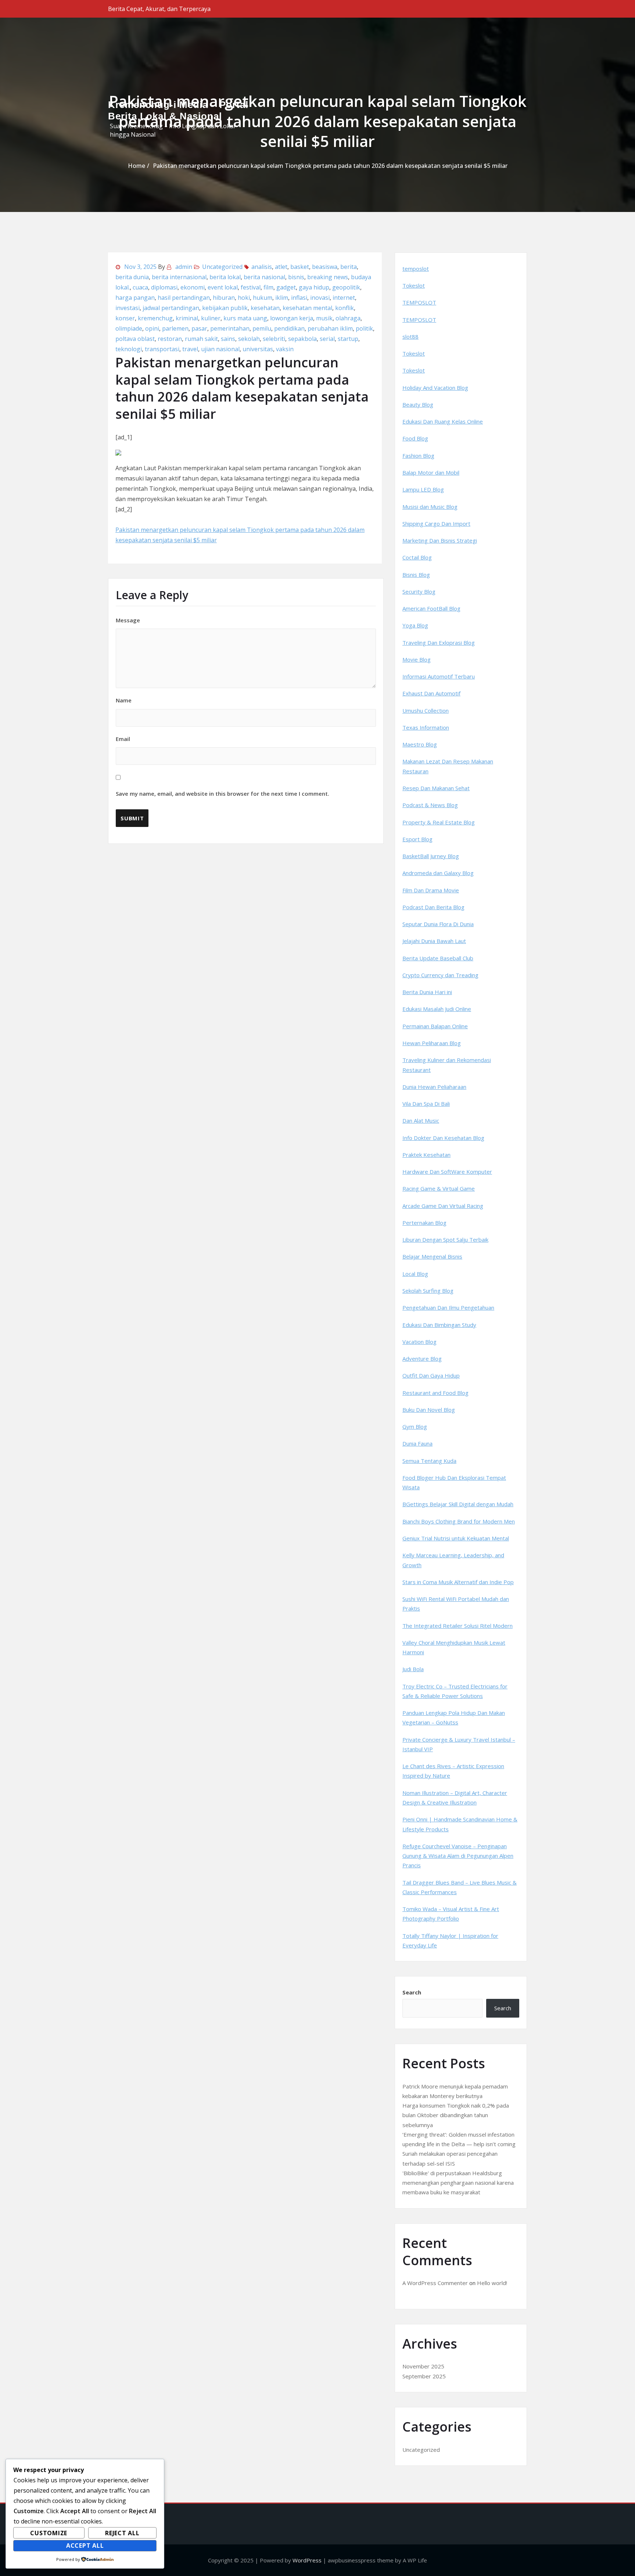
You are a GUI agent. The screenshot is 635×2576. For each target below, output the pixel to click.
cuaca (140, 287)
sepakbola (302, 339)
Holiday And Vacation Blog (435, 388)
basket (300, 267)
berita (349, 267)
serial (327, 339)
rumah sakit (201, 339)
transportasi (162, 349)
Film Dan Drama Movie (431, 890)
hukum (263, 298)
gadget (286, 287)
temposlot (416, 269)
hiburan (224, 298)
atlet (281, 267)
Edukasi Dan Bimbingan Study (439, 1325)
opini (152, 328)
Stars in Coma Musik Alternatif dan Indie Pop (458, 1582)
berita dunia (132, 277)
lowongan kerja (292, 318)
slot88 (410, 337)
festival (251, 287)
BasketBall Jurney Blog (431, 856)
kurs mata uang (245, 318)
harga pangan (135, 298)
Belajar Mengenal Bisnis (432, 1256)
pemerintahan (230, 328)
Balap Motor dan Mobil (431, 472)
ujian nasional (220, 349)
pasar (199, 328)
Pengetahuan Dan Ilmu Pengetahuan (448, 1307)
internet (344, 298)
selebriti (274, 339)
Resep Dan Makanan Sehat (436, 788)
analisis (262, 267)
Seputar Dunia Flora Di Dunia (438, 924)
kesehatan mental (307, 308)
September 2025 (424, 2376)
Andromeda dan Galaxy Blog (438, 873)
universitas (258, 349)
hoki (244, 298)
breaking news (328, 277)
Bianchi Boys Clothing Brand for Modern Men (459, 1521)
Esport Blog (417, 839)
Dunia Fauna (417, 1443)
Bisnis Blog (416, 575)
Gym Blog (415, 1426)
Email (223, 766)
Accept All (85, 2546)
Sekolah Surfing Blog (428, 1291)
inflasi (299, 298)
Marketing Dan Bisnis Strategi (440, 540)
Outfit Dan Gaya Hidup (431, 1375)
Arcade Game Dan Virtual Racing (443, 1206)
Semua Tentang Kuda (429, 1461)
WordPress (307, 2560)
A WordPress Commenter (435, 2283)
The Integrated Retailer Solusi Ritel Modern (458, 1626)
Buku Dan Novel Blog (429, 1410)
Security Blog (419, 591)
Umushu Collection (426, 710)
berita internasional (179, 277)
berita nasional (264, 277)
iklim (282, 298)
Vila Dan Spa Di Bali (426, 1104)
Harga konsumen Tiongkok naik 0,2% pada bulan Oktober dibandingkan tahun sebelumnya (456, 2115)
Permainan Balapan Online (435, 1026)
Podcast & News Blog (430, 805)
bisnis (296, 277)
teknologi (129, 349)
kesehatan (265, 308)
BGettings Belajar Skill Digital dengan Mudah (458, 1504)
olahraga (348, 318)
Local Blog (415, 1274)
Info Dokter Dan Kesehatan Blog (443, 1138)
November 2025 (423, 2366)
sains (228, 339)
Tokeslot (414, 285)
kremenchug (155, 318)
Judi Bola (413, 1669)
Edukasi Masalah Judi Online (437, 1009)
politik (364, 328)
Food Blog (415, 438)
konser (125, 318)
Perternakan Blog (424, 1223)
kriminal (187, 318)
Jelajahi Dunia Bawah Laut (434, 941)
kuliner (211, 318)
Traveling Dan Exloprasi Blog (439, 643)
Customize (49, 2533)
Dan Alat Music (421, 1120)
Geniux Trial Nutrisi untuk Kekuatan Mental (456, 1538)
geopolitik (346, 287)
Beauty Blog (418, 404)
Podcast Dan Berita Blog (433, 907)
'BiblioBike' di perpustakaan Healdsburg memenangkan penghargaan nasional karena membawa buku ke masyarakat (458, 2183)
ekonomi (193, 287)
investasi (128, 308)
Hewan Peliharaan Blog (432, 1043)
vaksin (285, 349)
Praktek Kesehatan (426, 1155)
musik (324, 318)
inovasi (320, 298)
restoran (170, 339)
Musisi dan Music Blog (430, 507)
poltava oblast (135, 339)
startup (348, 339)
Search (412, 1992)
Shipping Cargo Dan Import (436, 524)
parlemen (175, 328)
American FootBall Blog (431, 608)
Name (124, 700)
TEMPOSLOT (419, 302)
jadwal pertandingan (171, 308)
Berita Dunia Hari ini (427, 992)
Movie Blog (417, 659)
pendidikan (289, 328)
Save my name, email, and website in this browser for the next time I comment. (223, 794)
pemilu (262, 328)
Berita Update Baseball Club (438, 958)
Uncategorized (222, 267)
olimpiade (129, 328)
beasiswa (325, 267)
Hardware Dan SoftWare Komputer (447, 1172)
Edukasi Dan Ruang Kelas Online (443, 421)
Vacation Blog (419, 1342)
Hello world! (492, 2283)
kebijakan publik (225, 308)
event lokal (223, 287)
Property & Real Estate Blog (439, 822)
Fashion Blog (418, 456)
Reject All (122, 2533)
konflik (345, 308)
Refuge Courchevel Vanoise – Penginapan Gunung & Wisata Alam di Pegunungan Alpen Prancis (458, 1856)
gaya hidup (314, 287)
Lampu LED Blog (423, 489)
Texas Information (426, 727)
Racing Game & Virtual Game (439, 1188)
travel (190, 349)
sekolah (249, 339)
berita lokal (225, 277)
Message (128, 620)
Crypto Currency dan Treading (440, 975)
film (268, 287)
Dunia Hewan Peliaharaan (434, 1087)
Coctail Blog (417, 557)
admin (184, 267)
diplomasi (164, 287)
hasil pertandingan (184, 298)
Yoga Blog (415, 625)
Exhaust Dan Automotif (431, 693)
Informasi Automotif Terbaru (439, 676)
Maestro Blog (420, 744)
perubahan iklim (330, 328)
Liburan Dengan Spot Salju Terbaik (445, 1240)
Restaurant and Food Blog (435, 1393)
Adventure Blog (422, 1359)
